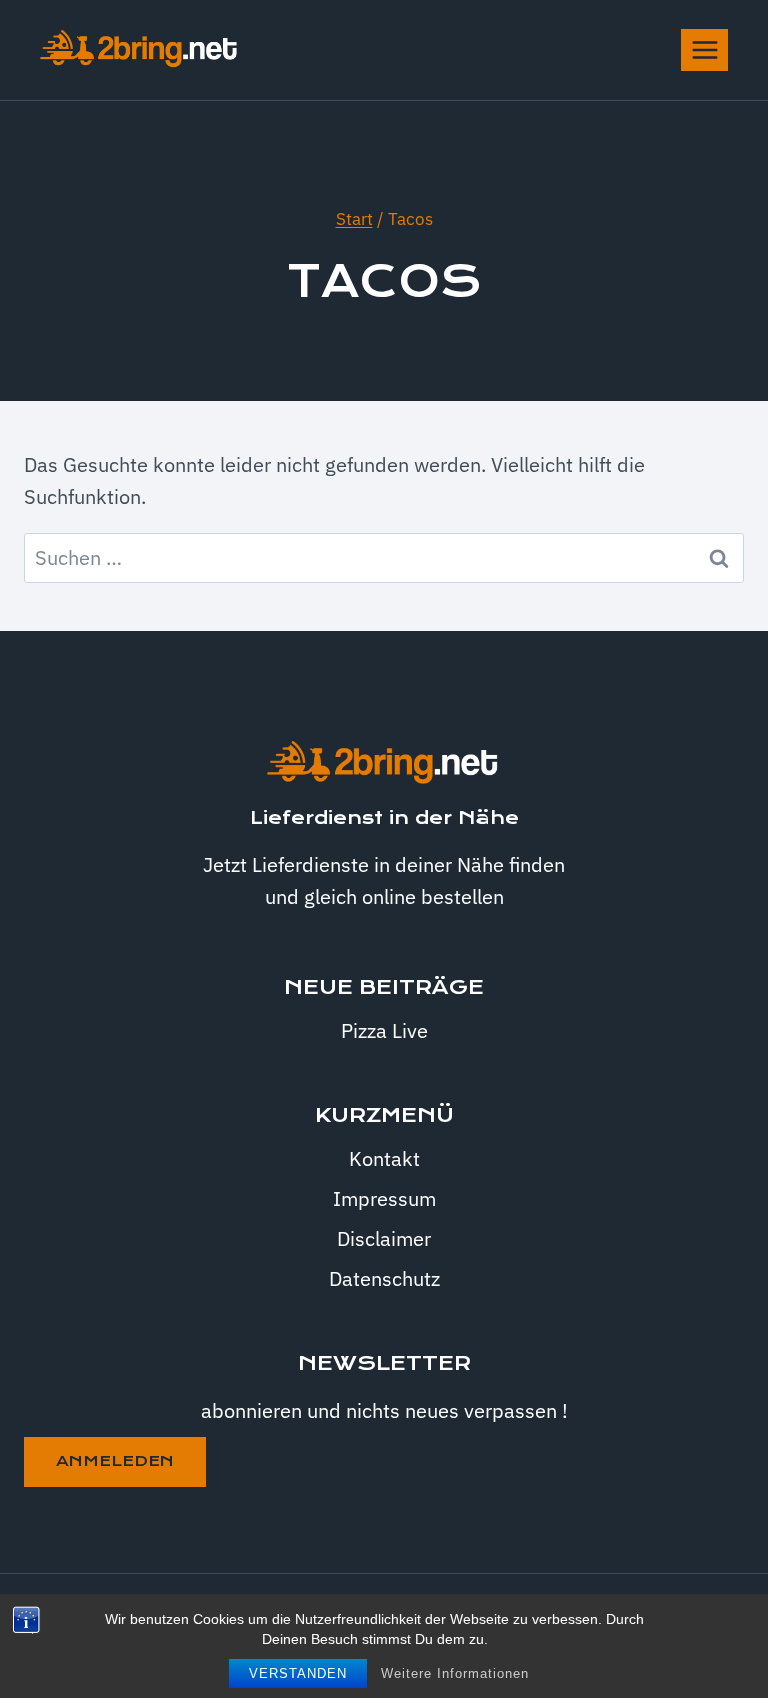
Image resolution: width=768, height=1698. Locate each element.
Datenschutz (384, 1278)
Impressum (384, 1198)
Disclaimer (384, 1238)
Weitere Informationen (455, 1673)
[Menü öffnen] (704, 49)
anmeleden (115, 1461)
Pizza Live (384, 1030)
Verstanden (298, 1673)
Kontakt (384, 1158)
